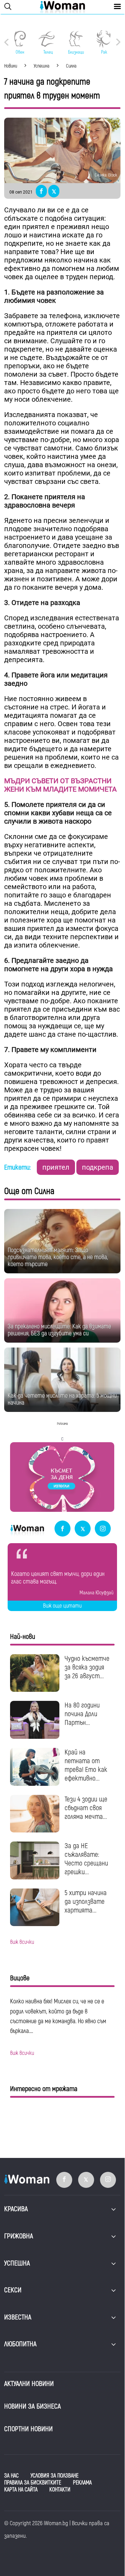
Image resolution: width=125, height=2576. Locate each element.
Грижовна (19, 2236)
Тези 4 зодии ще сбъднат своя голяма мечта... (86, 1808)
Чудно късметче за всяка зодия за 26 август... (87, 1667)
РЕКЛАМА (82, 2483)
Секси (13, 2290)
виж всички (22, 1942)
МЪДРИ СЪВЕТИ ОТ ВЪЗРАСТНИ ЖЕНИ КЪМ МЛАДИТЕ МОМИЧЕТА (60, 785)
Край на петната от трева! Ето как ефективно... (86, 1765)
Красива (16, 2209)
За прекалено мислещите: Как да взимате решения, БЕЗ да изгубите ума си (59, 1330)
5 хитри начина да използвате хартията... (86, 1902)
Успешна (17, 2263)
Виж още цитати (62, 1606)
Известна (18, 2317)
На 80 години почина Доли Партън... (82, 1714)
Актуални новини (29, 2384)
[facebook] (62, 1529)
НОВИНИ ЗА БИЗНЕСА (32, 2406)
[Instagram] (103, 1529)
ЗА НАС (11, 2476)
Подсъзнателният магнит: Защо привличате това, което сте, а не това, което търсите (58, 1257)
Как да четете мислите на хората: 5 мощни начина (62, 1399)
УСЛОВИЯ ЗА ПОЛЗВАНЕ (55, 2476)
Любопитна (20, 2344)
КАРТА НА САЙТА (21, 2490)
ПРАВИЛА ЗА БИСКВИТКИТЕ (33, 2483)
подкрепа (98, 1167)
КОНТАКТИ (60, 2490)
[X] (83, 1529)
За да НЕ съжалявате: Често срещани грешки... (86, 1859)
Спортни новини (28, 2429)
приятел (56, 1167)
